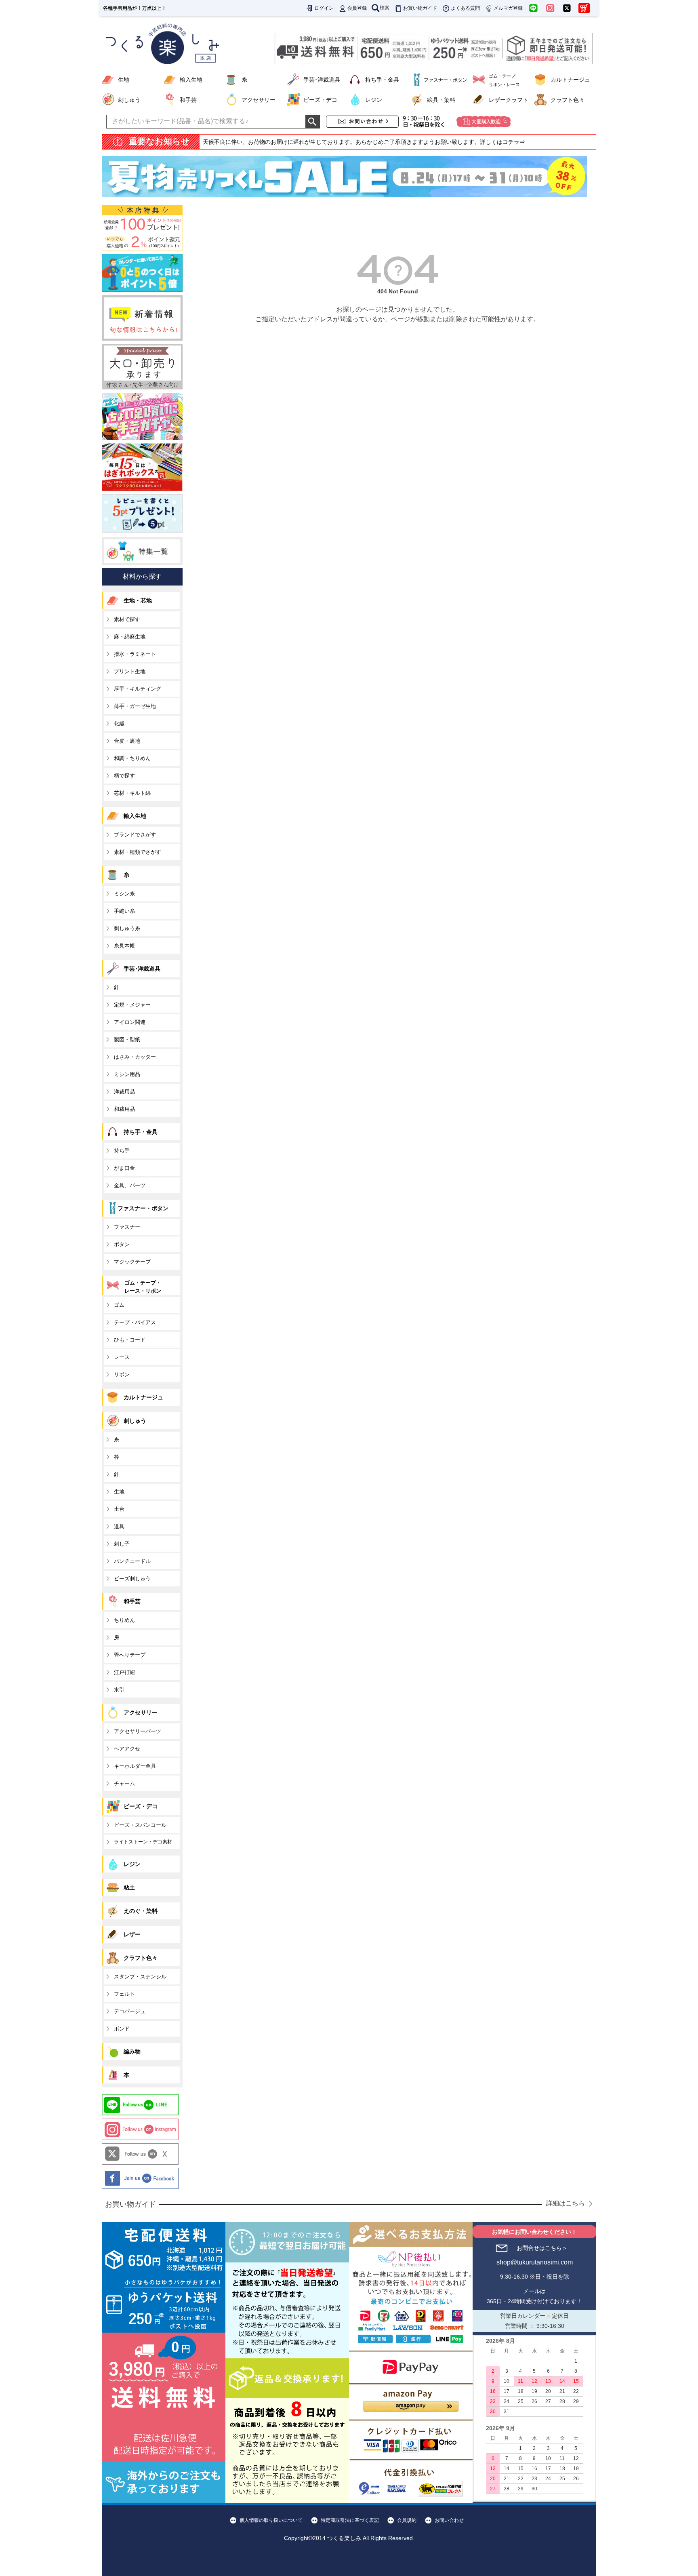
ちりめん (124, 1620)
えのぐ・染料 (141, 1911)
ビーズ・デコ (320, 100)
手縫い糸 (124, 911)
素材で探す (127, 619)
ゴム (119, 1305)
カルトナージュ (570, 80)
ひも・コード (130, 1340)
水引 (119, 1690)
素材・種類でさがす (138, 852)
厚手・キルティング (138, 689)
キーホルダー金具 (135, 1766)
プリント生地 (130, 671)
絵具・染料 (441, 100)
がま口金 (124, 1168)
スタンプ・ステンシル (140, 1977)
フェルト (124, 1994)
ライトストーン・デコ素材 (143, 1842)
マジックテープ (132, 1262)
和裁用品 (124, 1109)
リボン (122, 1374)
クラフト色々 (568, 100)
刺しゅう (129, 100)
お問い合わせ (449, 2520)
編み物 (132, 2052)
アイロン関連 (130, 1022)
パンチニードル (132, 1561)
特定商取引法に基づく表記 (350, 2520)
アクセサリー (259, 100)
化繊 (119, 724)
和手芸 (188, 100)
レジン (374, 100)
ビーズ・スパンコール (140, 1825)
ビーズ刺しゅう (132, 1579)
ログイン (324, 8)
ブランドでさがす (135, 835)
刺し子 (122, 1544)
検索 (385, 8)
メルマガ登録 (508, 8)
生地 (124, 80)
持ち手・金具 (382, 80)
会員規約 (407, 2520)
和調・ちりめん (132, 758)
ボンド (122, 2029)
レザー (132, 1934)
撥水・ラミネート (135, 654)
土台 (119, 1509)
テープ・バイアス (135, 1322)
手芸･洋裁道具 (322, 80)
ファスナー (127, 1227)
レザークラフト (509, 100)
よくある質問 (465, 8)
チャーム (124, 1783)
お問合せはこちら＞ (542, 2248)
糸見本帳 (124, 946)
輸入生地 (191, 80)
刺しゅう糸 (127, 928)
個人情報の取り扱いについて (271, 2520)
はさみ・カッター (135, 1057)
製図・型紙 (127, 1039)
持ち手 (122, 1151)
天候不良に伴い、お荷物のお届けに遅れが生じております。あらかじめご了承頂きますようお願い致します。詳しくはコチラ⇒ (364, 142)
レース (122, 1357)
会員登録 (357, 8)
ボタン (122, 1244)
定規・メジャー (132, 1005)
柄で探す (124, 776)
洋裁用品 (124, 1092)
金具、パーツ (130, 1185)
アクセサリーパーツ (138, 1731)
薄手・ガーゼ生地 (135, 706)
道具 (119, 1526)
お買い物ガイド (420, 8)
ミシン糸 (124, 894)
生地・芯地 (138, 600)
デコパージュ (130, 2011)
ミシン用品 (127, 1074)
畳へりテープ (130, 1655)
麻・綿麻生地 (130, 637)
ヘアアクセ (127, 1749)
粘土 (129, 1887)
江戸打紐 (124, 1672)
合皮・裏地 (127, 741)
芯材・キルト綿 (132, 793)
